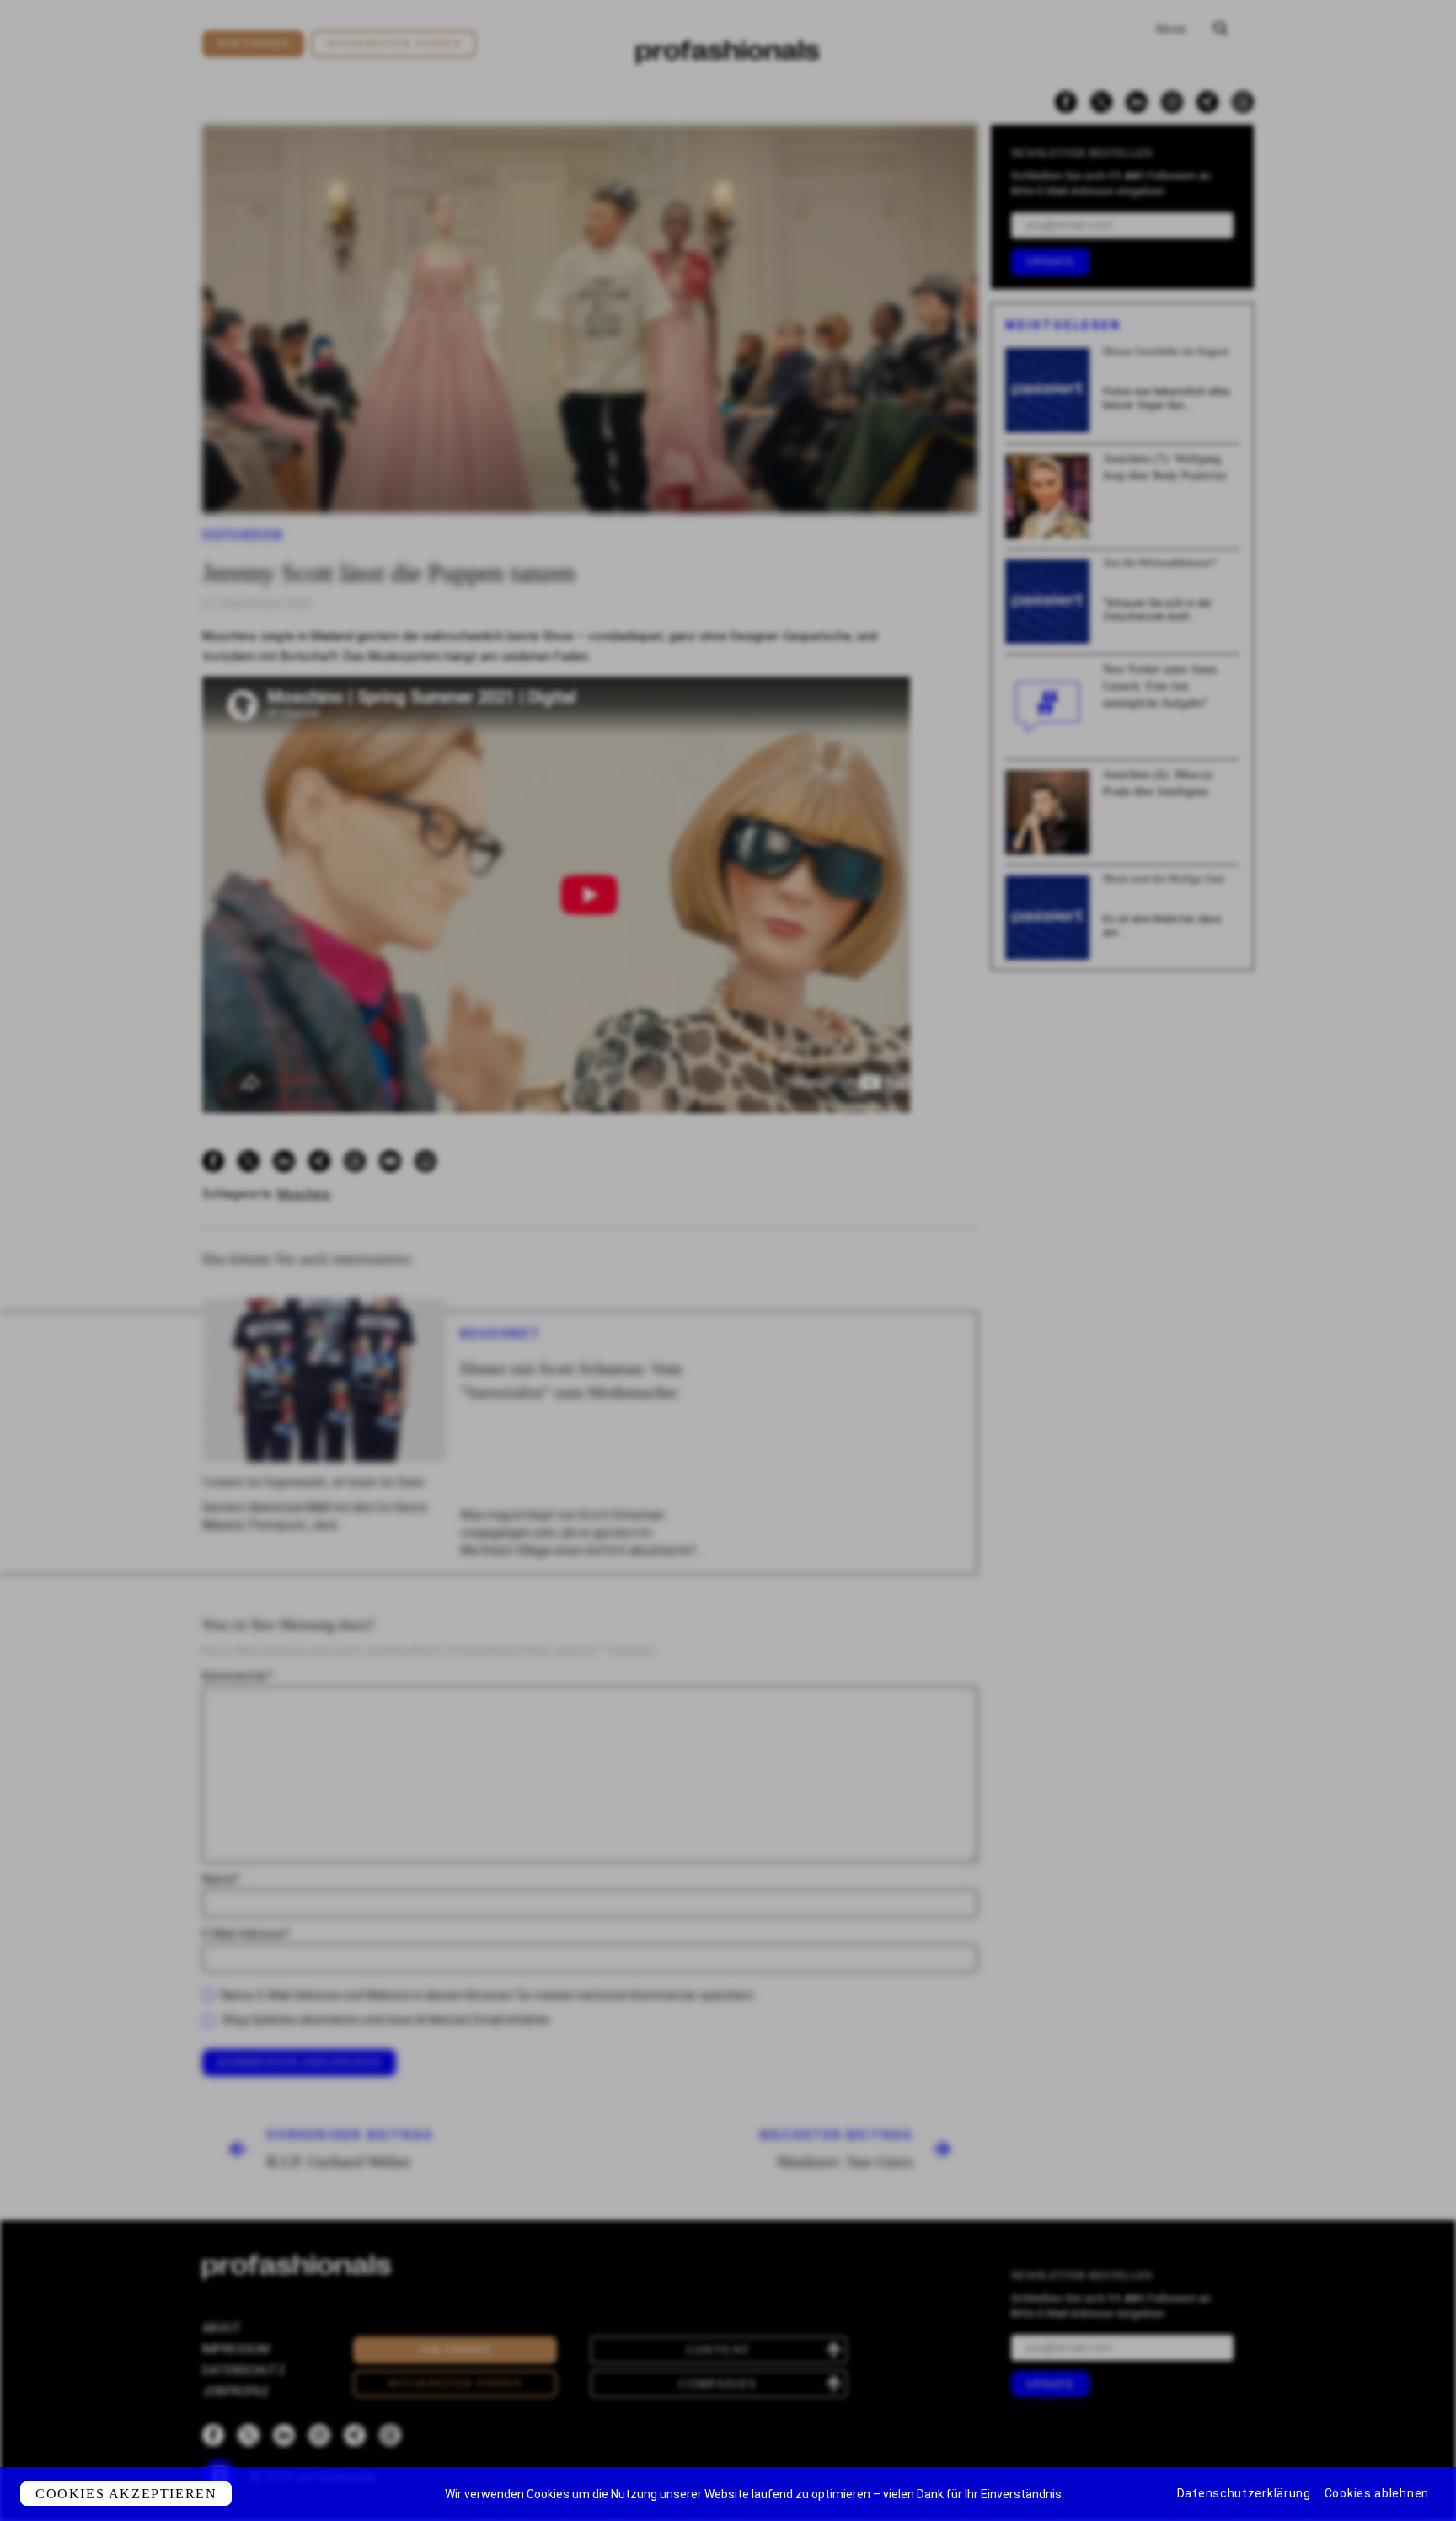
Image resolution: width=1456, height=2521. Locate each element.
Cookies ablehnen (1377, 2493)
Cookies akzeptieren (126, 2494)
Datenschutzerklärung (1244, 2493)
